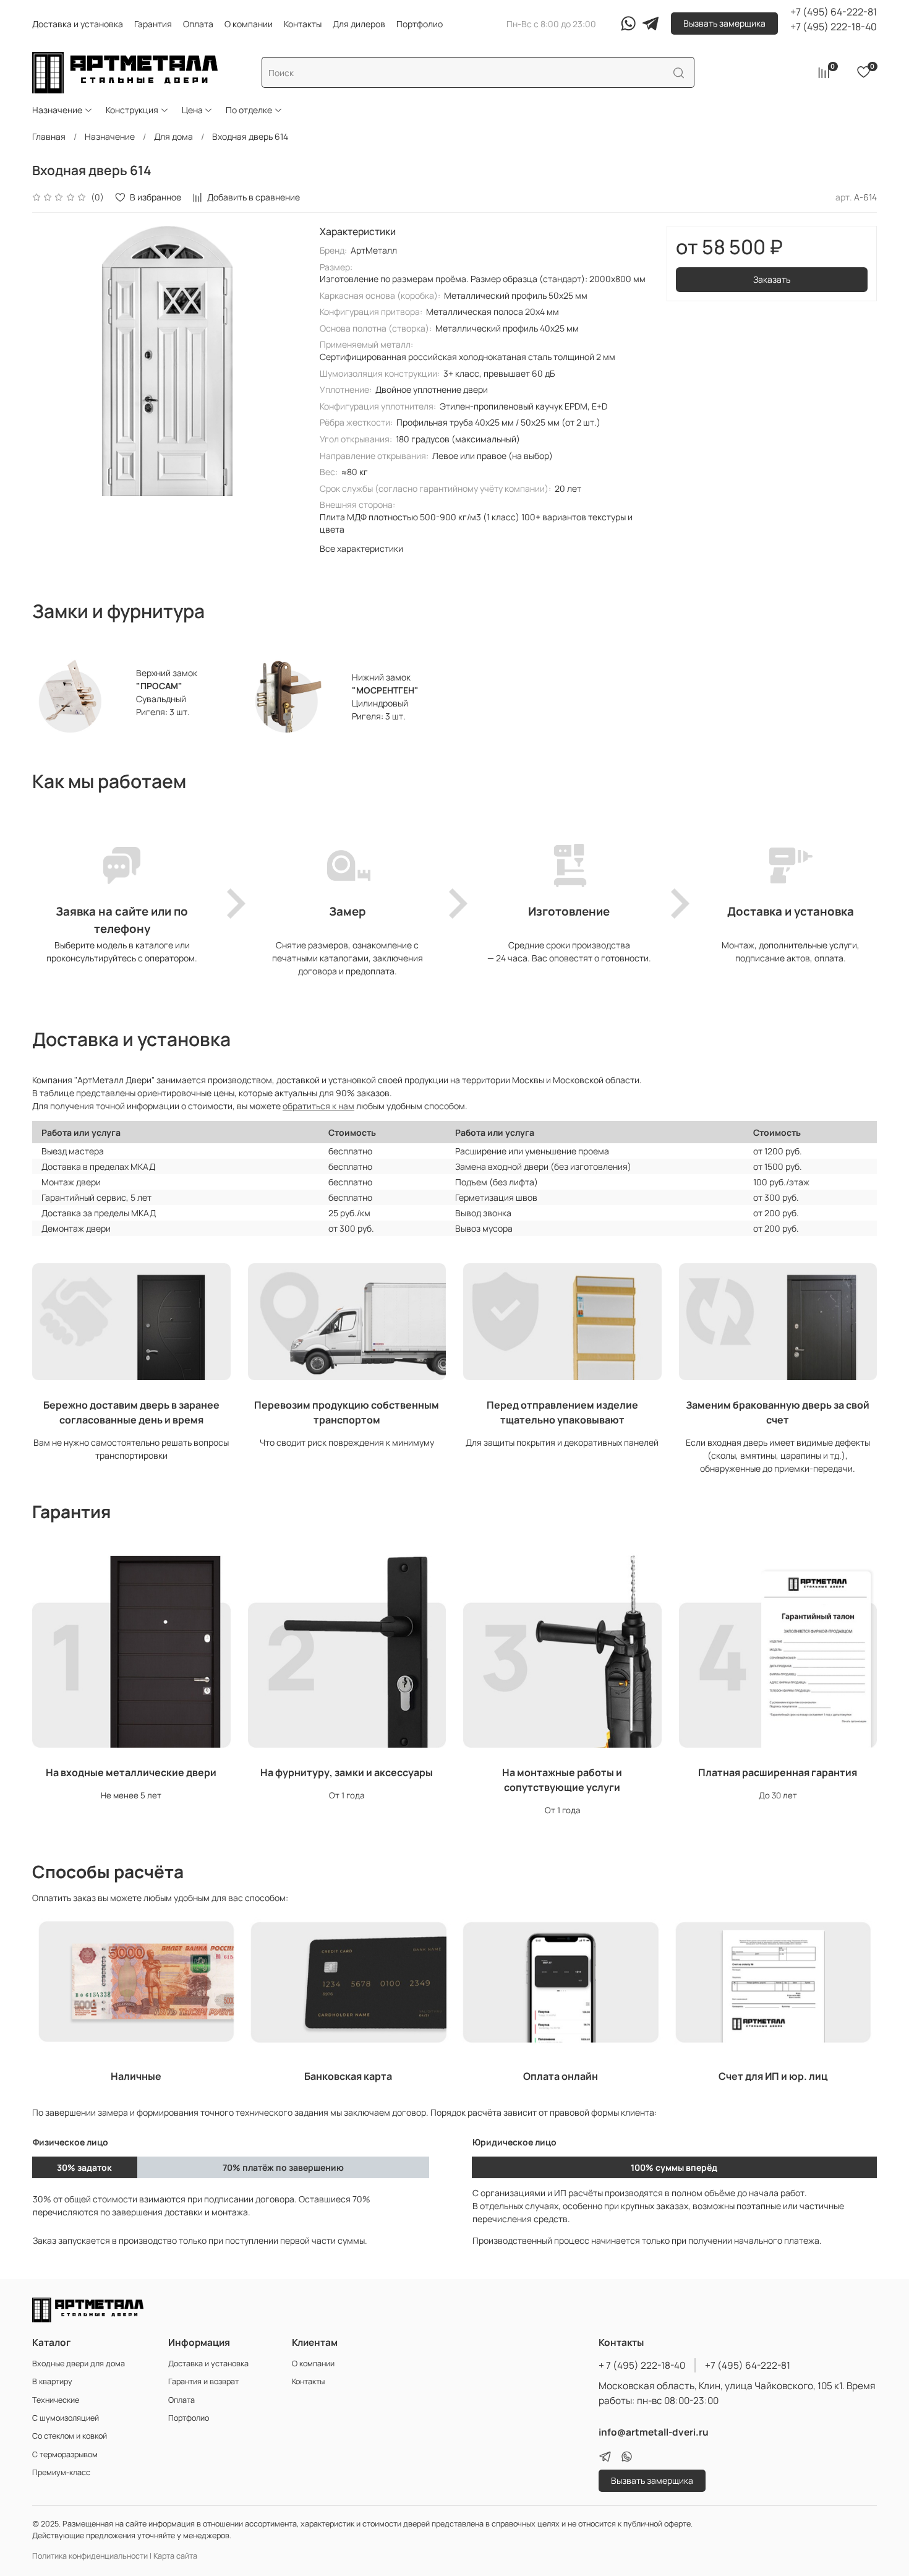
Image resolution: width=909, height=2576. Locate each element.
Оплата (198, 24)
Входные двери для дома (79, 2363)
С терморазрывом (65, 2454)
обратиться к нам (318, 1106)
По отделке (249, 110)
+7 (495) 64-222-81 (834, 12)
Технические (56, 2400)
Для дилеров (359, 24)
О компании (249, 24)
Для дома (173, 136)
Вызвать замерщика (724, 23)
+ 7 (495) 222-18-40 (642, 2365)
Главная (49, 136)
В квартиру (52, 2381)
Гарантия (153, 24)
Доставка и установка (78, 24)
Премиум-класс (61, 2472)
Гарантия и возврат (203, 2381)
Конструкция (132, 110)
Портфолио (420, 24)
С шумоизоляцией (66, 2418)
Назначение (57, 110)
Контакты (303, 24)
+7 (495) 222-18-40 (834, 27)
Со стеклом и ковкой (70, 2436)
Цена (192, 110)
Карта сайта (175, 2556)
